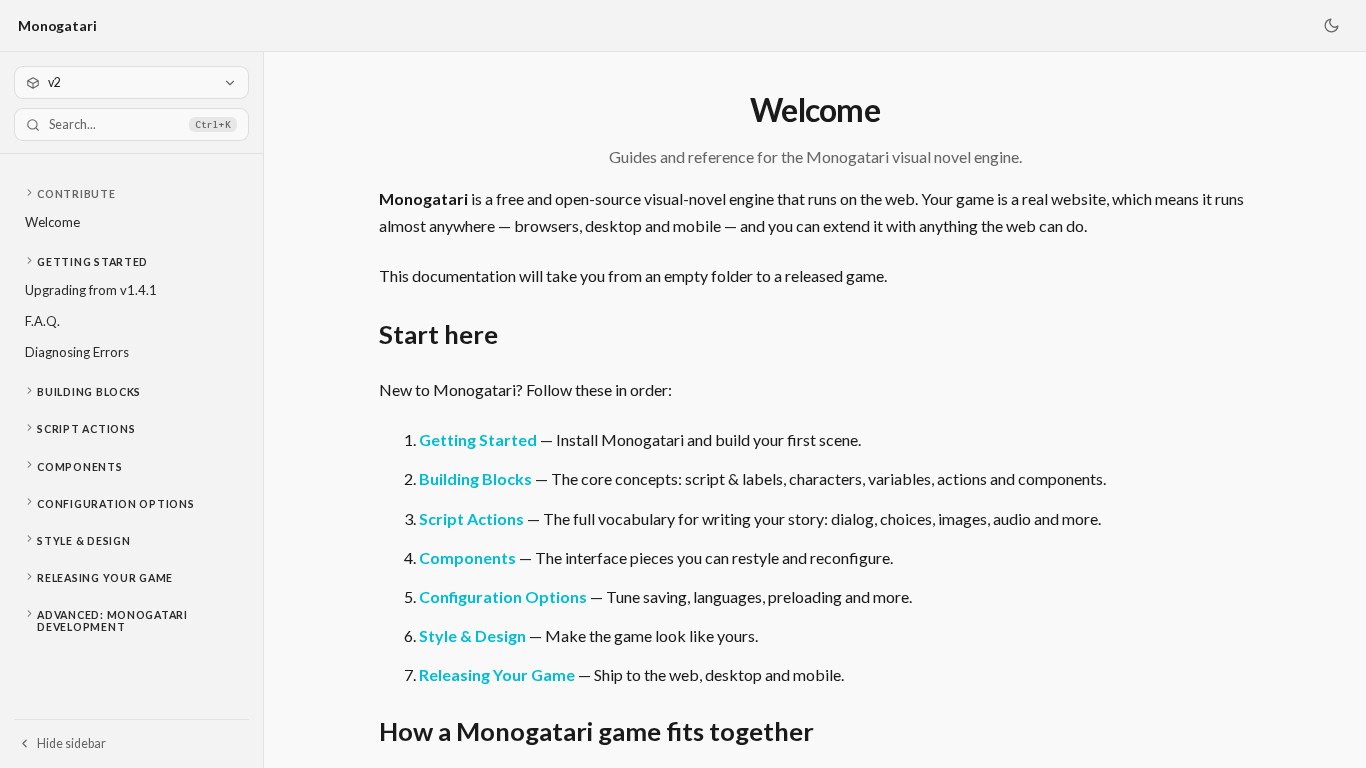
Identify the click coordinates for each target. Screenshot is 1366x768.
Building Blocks (89, 392)
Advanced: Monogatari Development (112, 621)
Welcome (52, 222)
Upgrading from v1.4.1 (91, 290)
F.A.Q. (42, 321)
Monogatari (57, 25)
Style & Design (83, 541)
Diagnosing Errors (77, 352)
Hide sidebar (71, 743)
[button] (131, 194)
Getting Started (92, 262)
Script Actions (86, 429)
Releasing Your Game (105, 578)
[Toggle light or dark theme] (1331, 26)
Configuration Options (115, 504)
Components (79, 467)
